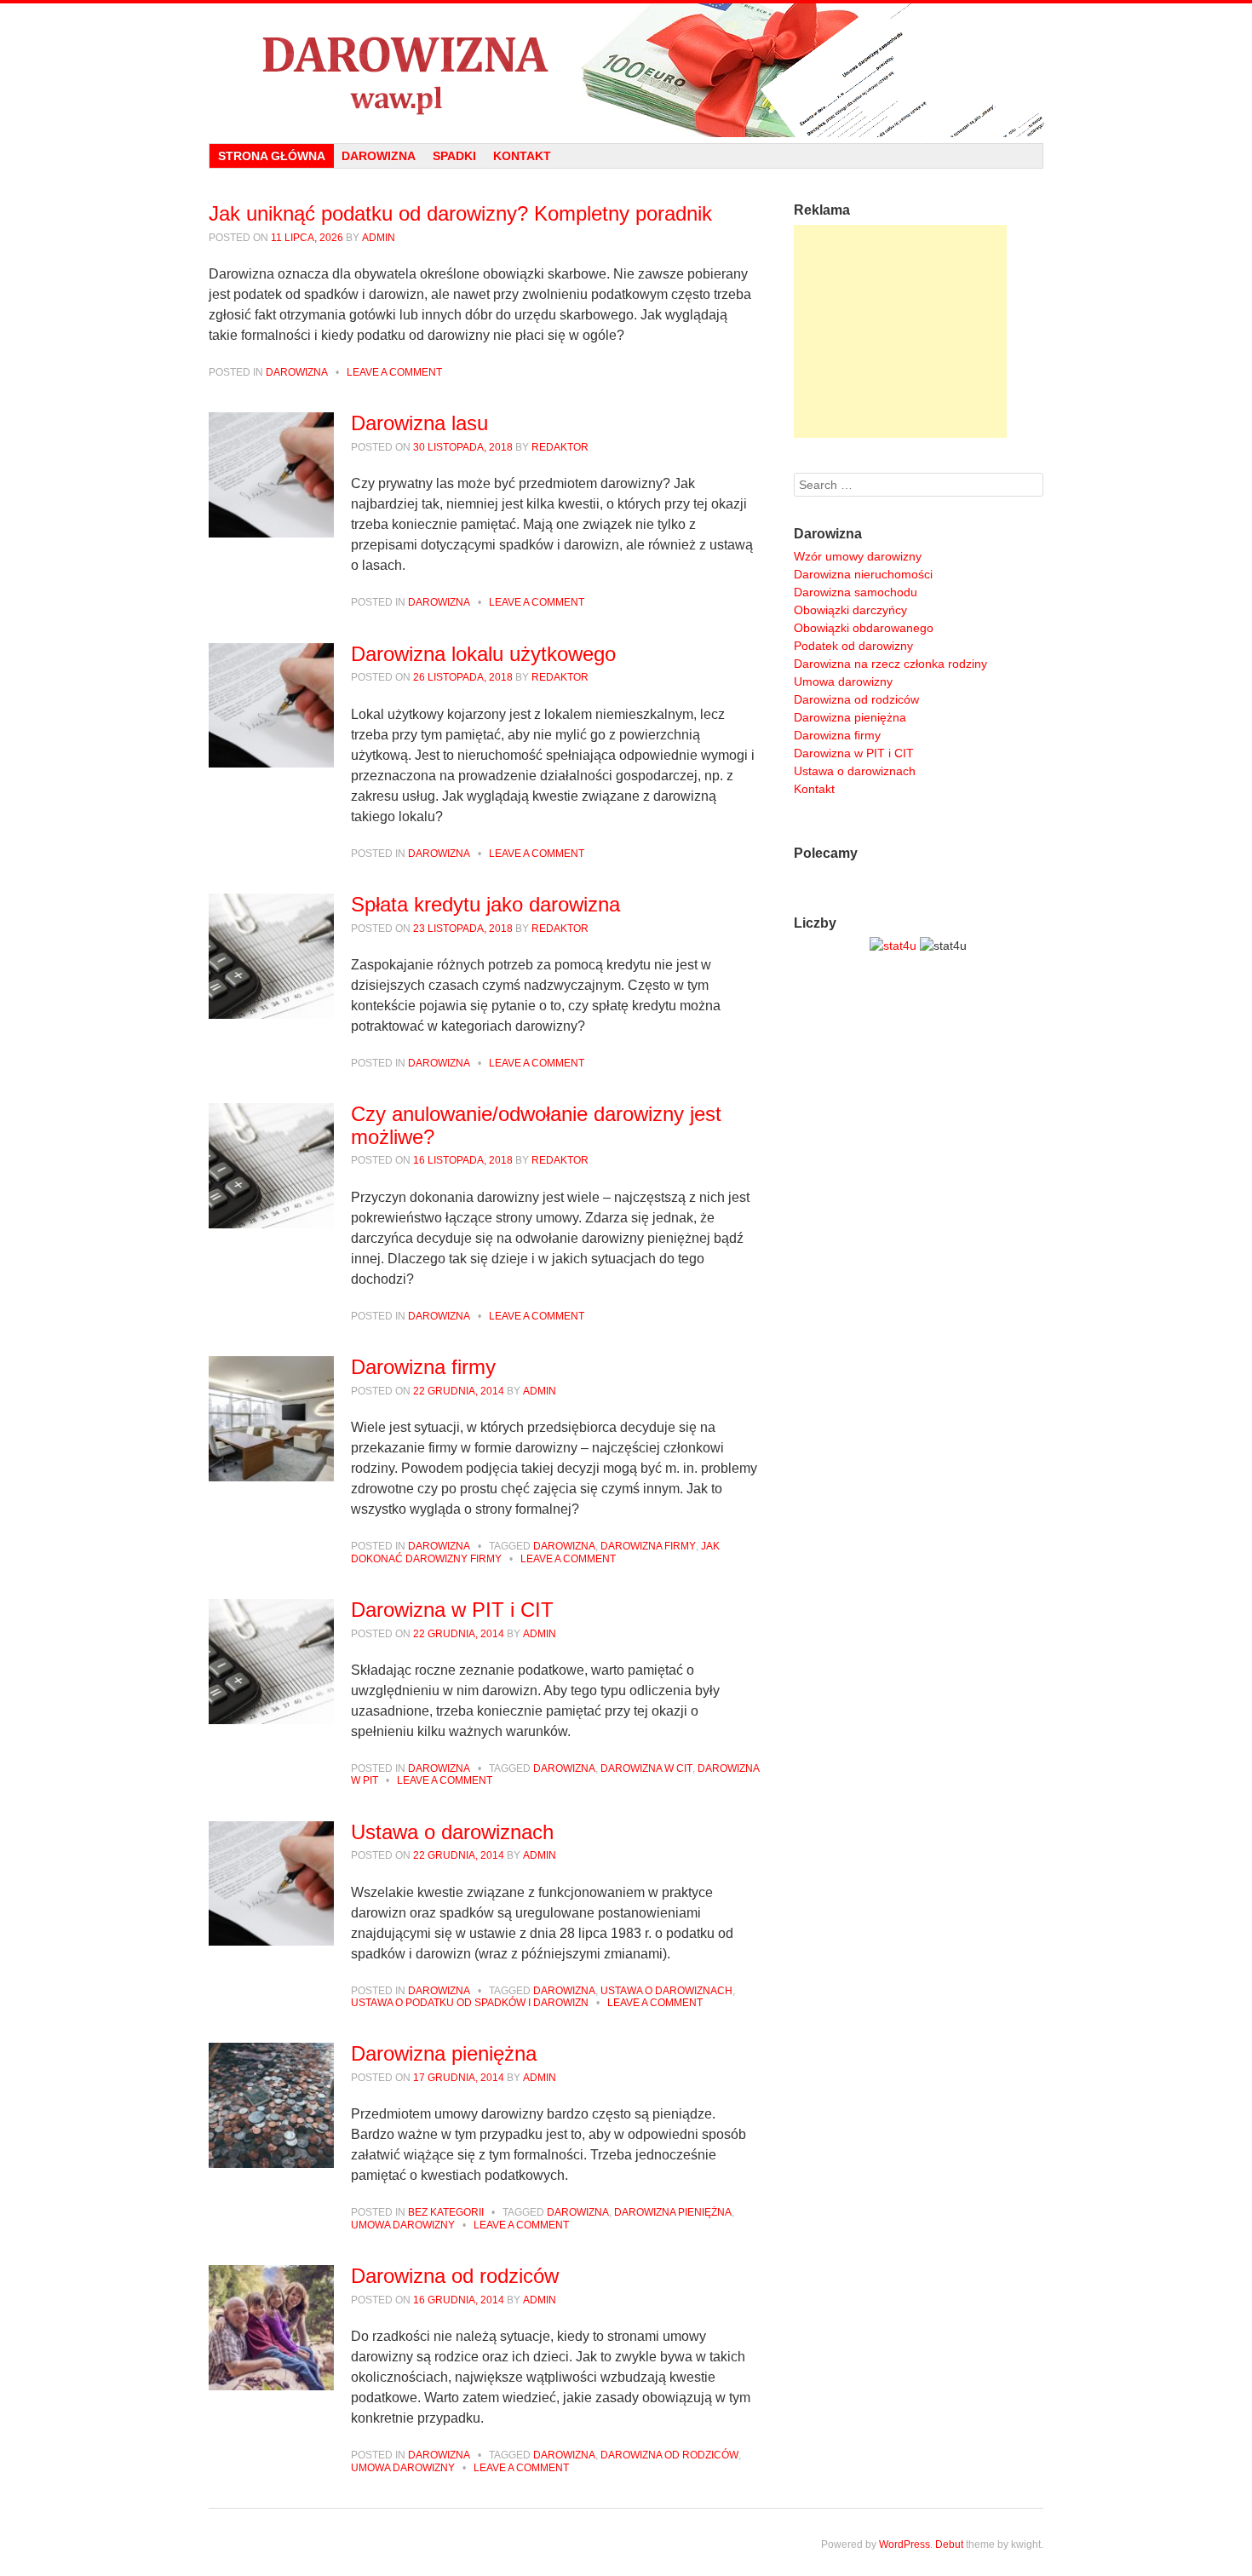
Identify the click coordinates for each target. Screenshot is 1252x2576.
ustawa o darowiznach (666, 1991)
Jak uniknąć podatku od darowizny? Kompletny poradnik (460, 213)
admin (379, 238)
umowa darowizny (403, 2225)
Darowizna (379, 156)
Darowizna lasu (419, 423)
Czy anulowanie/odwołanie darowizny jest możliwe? (536, 1125)
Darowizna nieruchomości (863, 574)
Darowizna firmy (423, 1367)
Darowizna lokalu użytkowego (483, 654)
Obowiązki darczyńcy (850, 610)
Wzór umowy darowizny (858, 556)
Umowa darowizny (843, 681)
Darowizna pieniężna (444, 2053)
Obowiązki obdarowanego (864, 628)
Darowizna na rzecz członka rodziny (890, 664)
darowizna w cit (646, 1768)
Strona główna (272, 156)
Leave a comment (394, 372)
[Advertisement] (900, 331)
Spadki (454, 156)
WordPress (905, 2544)
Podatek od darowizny (853, 646)
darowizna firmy (648, 1546)
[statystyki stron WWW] (893, 946)
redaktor (560, 447)
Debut (949, 2544)
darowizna (564, 1546)
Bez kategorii (446, 2212)
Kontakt (522, 156)
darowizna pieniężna (673, 2212)
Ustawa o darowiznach (452, 1832)
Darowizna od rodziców (455, 2276)
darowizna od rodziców (669, 2455)
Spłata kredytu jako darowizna (485, 904)
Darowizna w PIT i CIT (452, 1610)
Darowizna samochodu (856, 592)
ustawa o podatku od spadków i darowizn (470, 2003)
